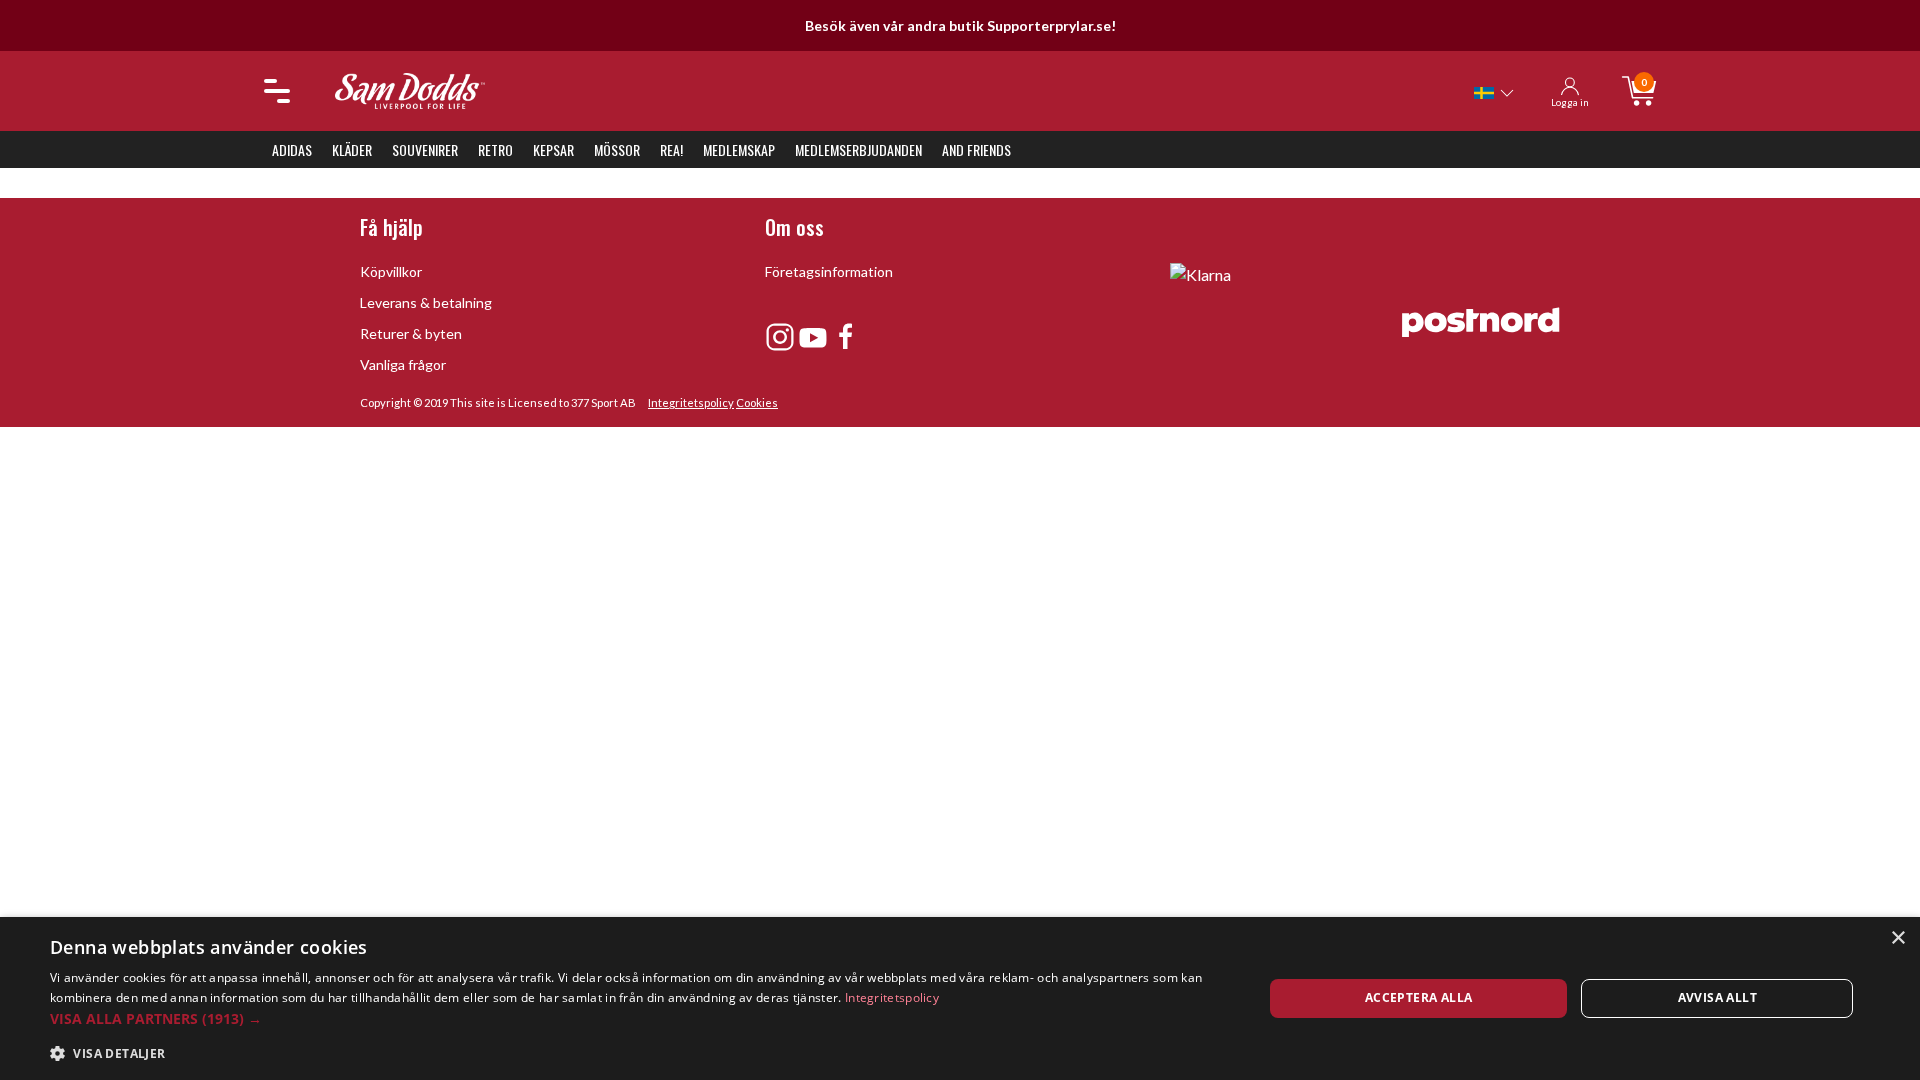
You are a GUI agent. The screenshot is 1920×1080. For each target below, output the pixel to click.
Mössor (617, 149)
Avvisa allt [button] (1717, 997)
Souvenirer (425, 149)
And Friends (976, 149)
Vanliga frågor (403, 364)
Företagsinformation (829, 271)
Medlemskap (739, 149)
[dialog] (960, 998)
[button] (638, 1018)
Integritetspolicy (691, 402)
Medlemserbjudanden (858, 149)
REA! (671, 149)
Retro (495, 149)
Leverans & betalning (426, 302)
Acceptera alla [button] (1419, 997)
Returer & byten (411, 333)
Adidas (292, 149)
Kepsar (553, 149)
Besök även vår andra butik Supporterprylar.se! (960, 25)
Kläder (352, 149)
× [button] (1897, 938)
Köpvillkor (391, 271)
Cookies (757, 402)
